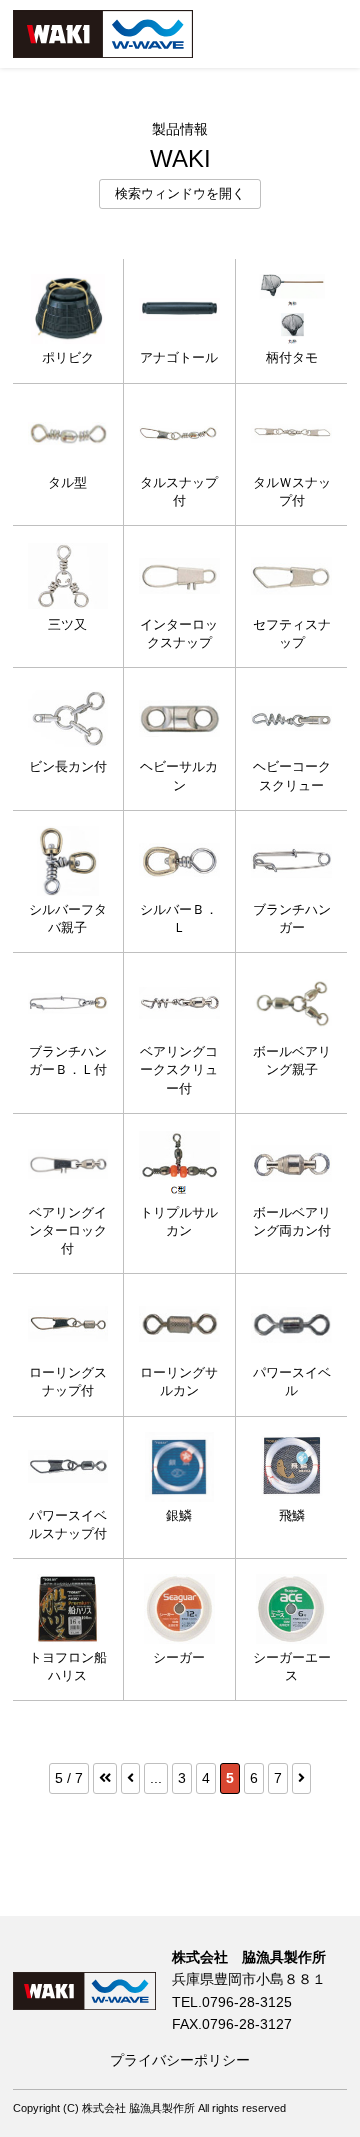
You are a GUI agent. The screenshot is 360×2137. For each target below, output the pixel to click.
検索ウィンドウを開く (180, 194)
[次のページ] (301, 1778)
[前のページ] (130, 1778)
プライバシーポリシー (180, 2060)
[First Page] (105, 1778)
